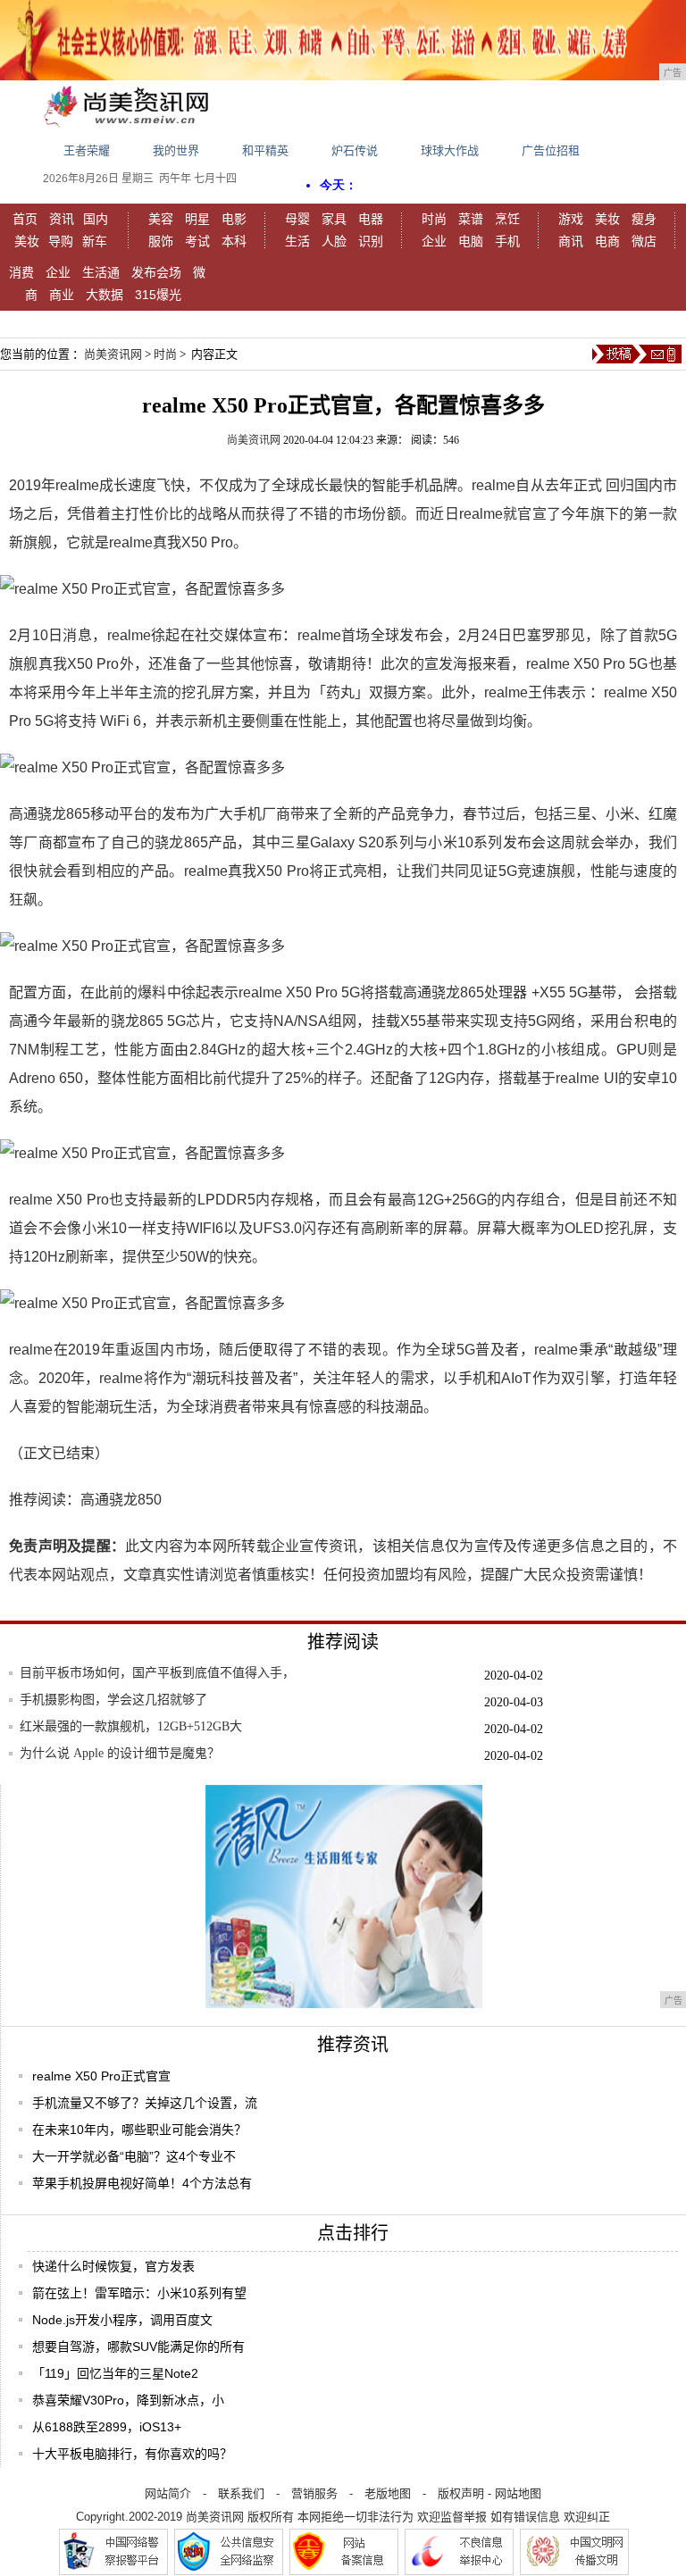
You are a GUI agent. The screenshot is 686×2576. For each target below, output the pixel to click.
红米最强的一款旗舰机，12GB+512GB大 (131, 1726)
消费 (21, 272)
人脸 (334, 241)
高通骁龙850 (121, 1500)
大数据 (105, 295)
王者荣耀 (87, 150)
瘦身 (644, 219)
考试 (197, 241)
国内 (96, 219)
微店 (644, 241)
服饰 (161, 241)
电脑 (471, 241)
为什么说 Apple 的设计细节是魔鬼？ (120, 1753)
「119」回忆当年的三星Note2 (115, 2373)
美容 (161, 219)
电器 (371, 219)
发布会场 (156, 272)
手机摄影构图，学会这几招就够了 (113, 1700)
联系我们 (241, 2493)
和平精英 (265, 150)
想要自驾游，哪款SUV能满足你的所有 (138, 2347)
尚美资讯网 (113, 354)
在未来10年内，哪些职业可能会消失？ (139, 2130)
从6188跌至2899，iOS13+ (107, 2427)
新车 (95, 241)
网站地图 (518, 2493)
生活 (297, 241)
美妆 (27, 241)
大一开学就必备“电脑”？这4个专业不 (134, 2156)
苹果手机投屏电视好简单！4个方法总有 (142, 2183)
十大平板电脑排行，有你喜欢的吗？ (132, 2454)
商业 (62, 295)
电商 (607, 241)
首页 (25, 219)
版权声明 (461, 2493)
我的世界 (176, 150)
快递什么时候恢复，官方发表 (113, 2266)
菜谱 (471, 219)
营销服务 (314, 2493)
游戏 (571, 219)
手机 (507, 241)
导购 (61, 241)
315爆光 (158, 295)
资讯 (62, 219)
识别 (371, 241)
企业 (434, 241)
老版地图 (388, 2493)
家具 (334, 219)
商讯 (571, 241)
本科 (234, 241)
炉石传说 (355, 150)
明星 (197, 219)
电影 (234, 219)
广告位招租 (551, 150)
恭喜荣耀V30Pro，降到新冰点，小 (128, 2400)
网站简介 (168, 2493)
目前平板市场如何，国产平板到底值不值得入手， (157, 1673)
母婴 (297, 219)
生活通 (101, 272)
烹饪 (507, 219)
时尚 (434, 219)
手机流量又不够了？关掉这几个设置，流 (145, 2103)
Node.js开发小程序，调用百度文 (122, 2320)
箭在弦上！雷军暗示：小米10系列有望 (139, 2293)
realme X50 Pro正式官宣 (101, 2076)
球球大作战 (450, 150)
